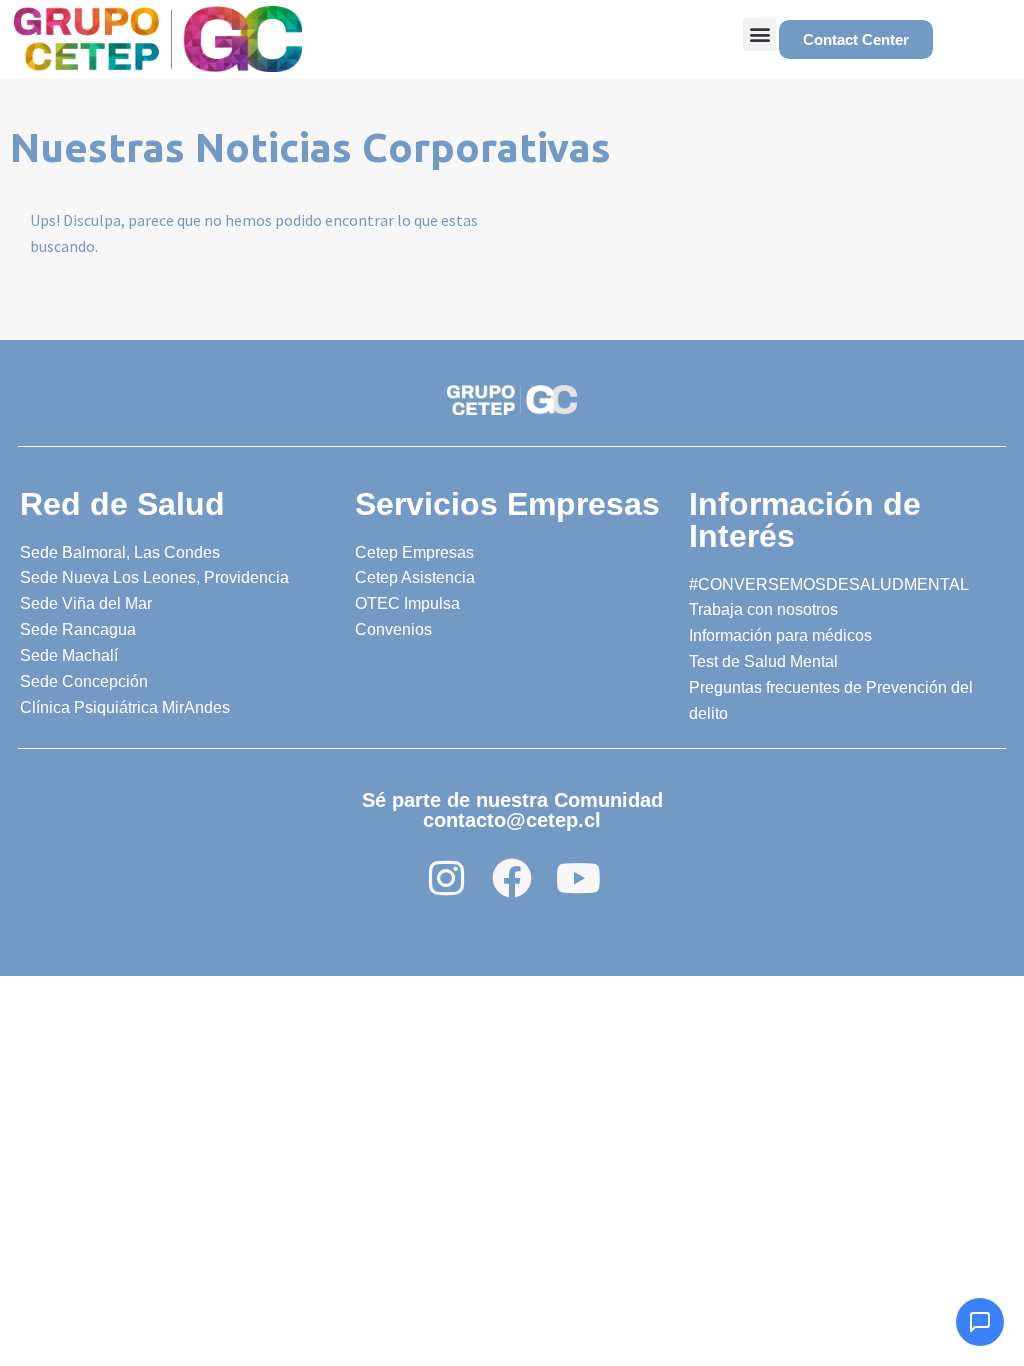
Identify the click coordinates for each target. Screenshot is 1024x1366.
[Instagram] (446, 878)
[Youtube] (578, 878)
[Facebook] (512, 878)
